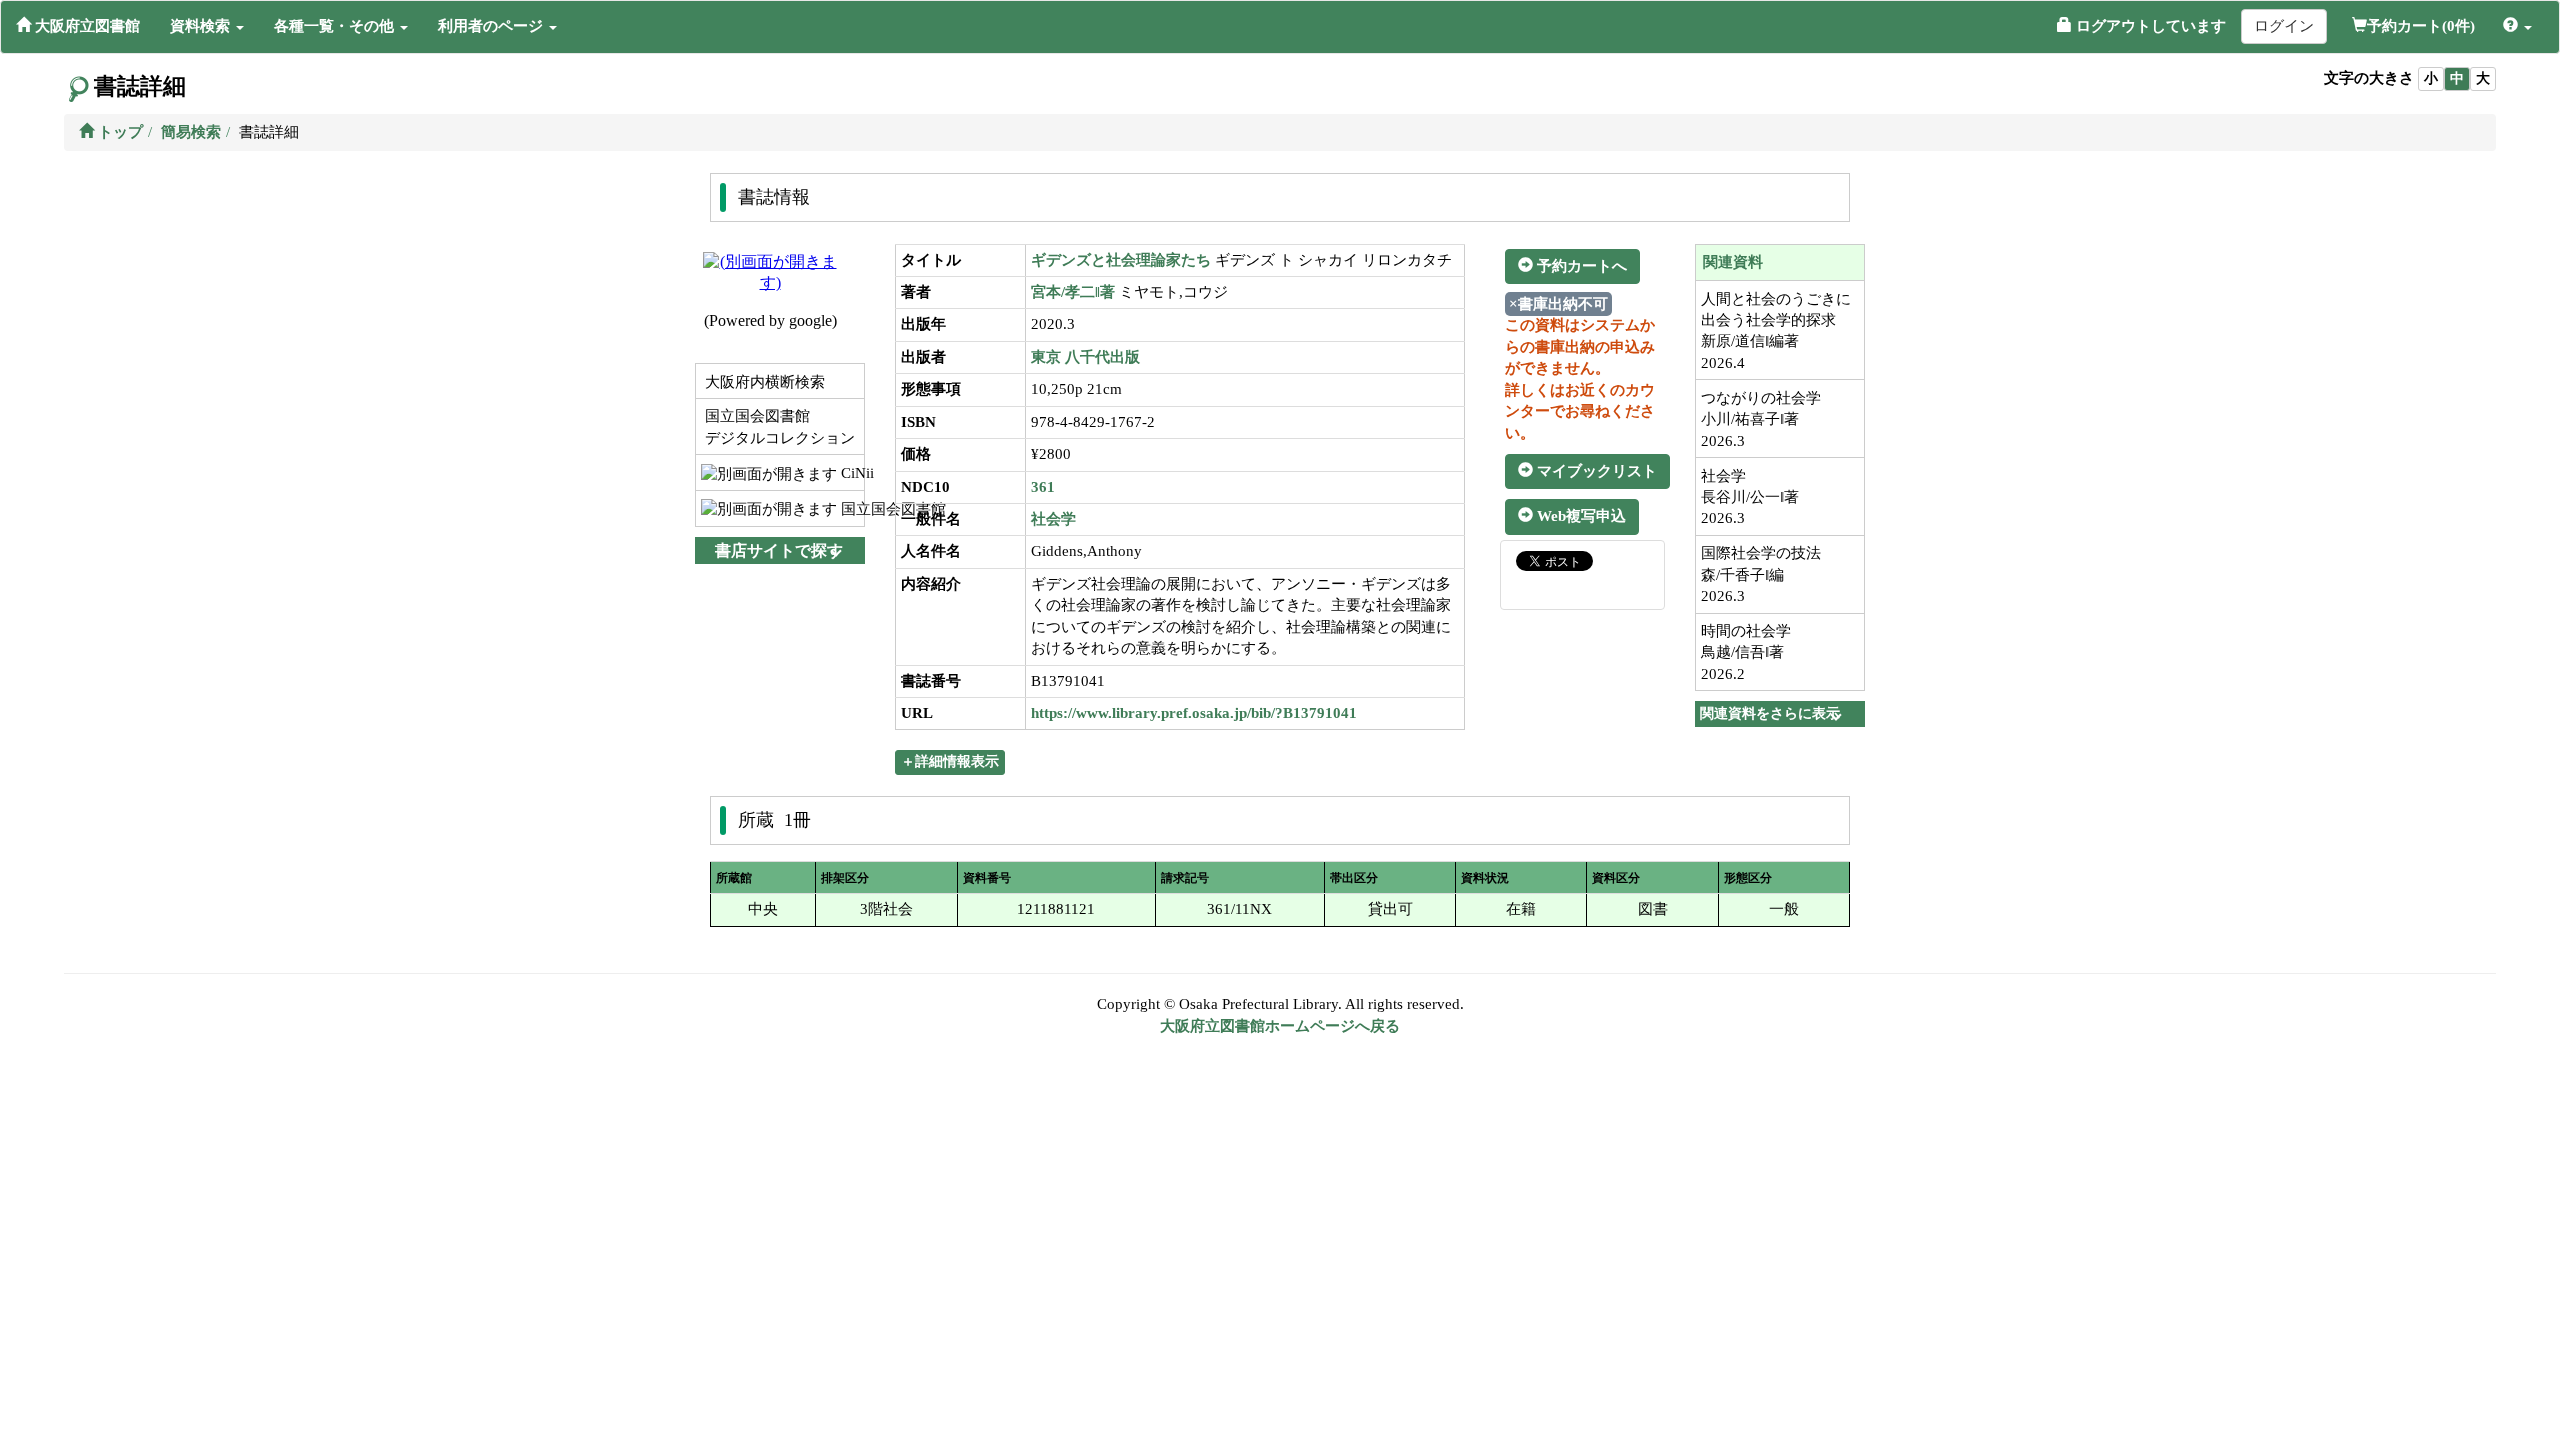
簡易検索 (191, 132)
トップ (118, 132)
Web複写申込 (1579, 516)
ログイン (2284, 26)
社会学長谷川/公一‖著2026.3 (1750, 497)
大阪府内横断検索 (763, 382)
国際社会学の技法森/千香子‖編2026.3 (1761, 574)
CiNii (850, 473)
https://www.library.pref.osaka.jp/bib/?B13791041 (1194, 713)
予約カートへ (1580, 266)
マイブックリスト (1595, 471)
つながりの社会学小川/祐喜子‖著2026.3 (1761, 419)
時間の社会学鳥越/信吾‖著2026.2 (1746, 652)
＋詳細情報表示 (950, 761)
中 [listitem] (2457, 78)
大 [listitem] (2483, 78)
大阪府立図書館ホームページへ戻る (1280, 1026)
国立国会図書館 (850, 509)
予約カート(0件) (2421, 26)
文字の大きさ (2369, 78)
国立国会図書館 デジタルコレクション (778, 426)
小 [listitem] (2431, 78)
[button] (207, 26)
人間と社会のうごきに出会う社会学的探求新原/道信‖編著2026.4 (1776, 331)
